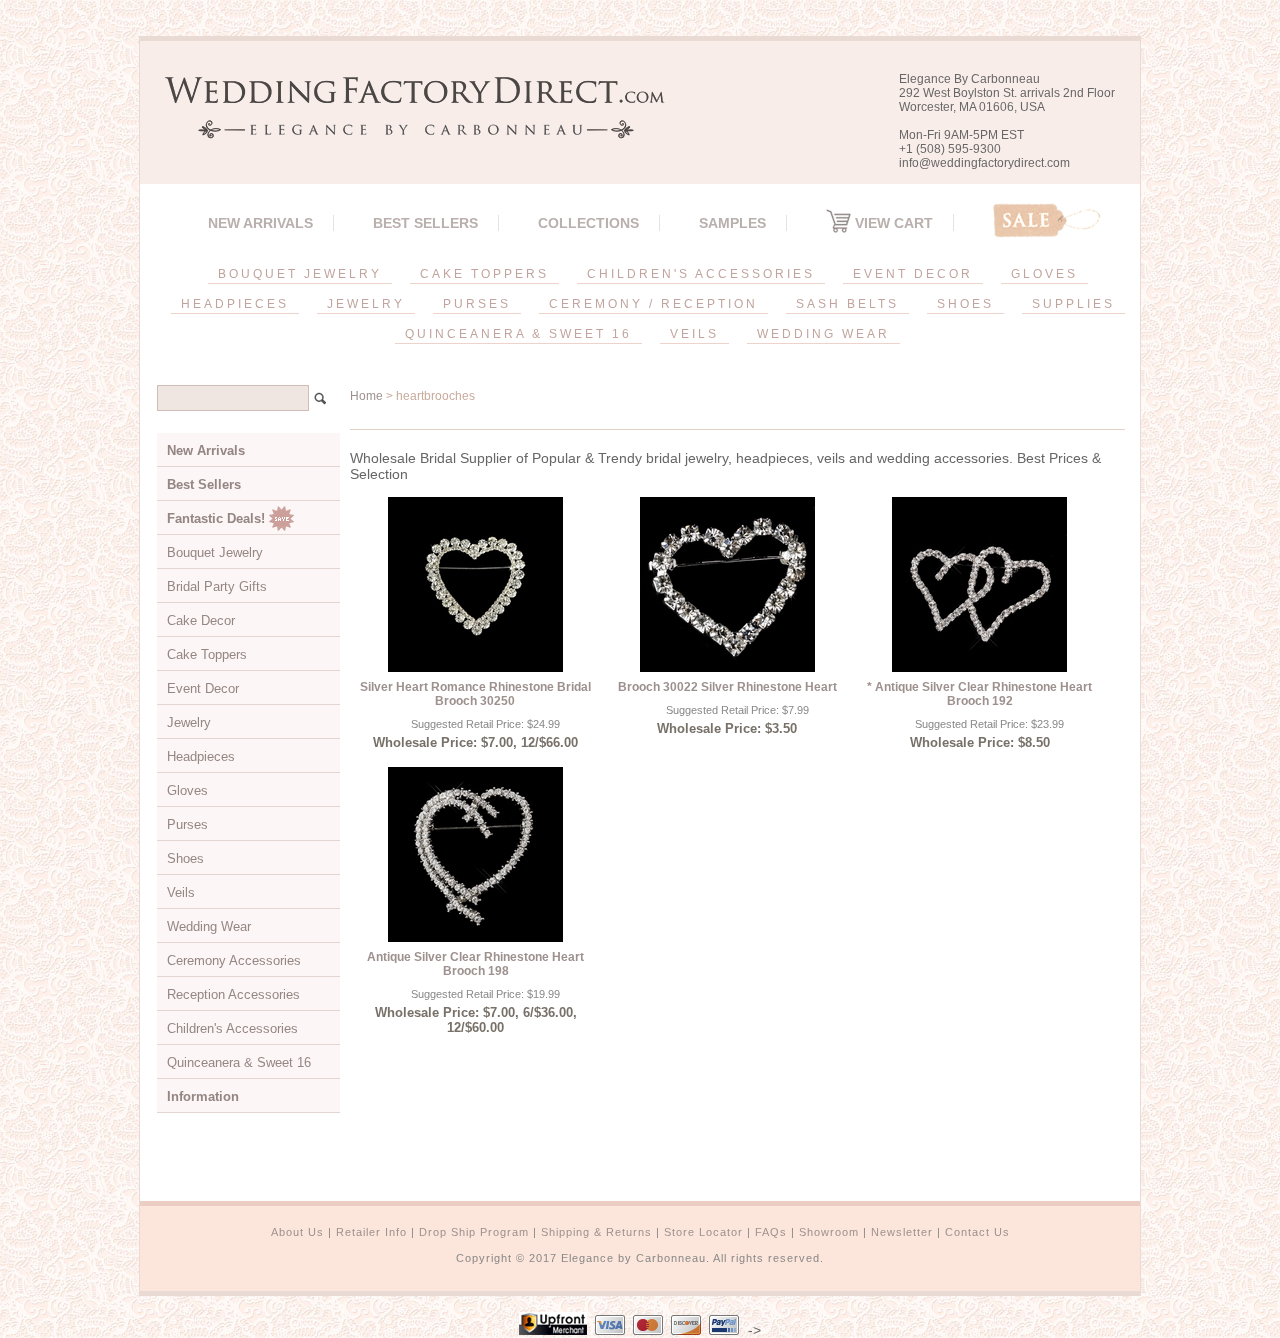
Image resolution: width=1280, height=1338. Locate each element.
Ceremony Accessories (234, 960)
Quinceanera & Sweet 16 (239, 1062)
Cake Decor (201, 620)
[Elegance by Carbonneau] (405, 124)
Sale (1047, 220)
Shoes (185, 858)
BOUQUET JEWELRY (300, 274)
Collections (588, 223)
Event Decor (203, 688)
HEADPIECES (235, 304)
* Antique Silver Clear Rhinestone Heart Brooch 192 (979, 694)
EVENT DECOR (913, 274)
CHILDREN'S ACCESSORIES (701, 274)
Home (366, 396)
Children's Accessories (232, 1028)
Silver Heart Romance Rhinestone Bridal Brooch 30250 (475, 694)
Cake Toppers (207, 654)
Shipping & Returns (596, 1232)
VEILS (694, 334)
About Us (297, 1232)
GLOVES (1044, 274)
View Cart (892, 223)
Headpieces (201, 756)
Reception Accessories (233, 994)
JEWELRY (366, 304)
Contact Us (977, 1232)
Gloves (187, 790)
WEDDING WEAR (823, 334)
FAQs (771, 1232)
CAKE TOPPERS (484, 274)
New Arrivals (260, 223)
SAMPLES (732, 223)
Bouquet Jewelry (215, 552)
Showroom (829, 1232)
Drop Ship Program (474, 1232)
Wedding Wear (209, 926)
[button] (1279, 1334)
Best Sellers (425, 223)
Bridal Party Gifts (217, 586)
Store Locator (703, 1232)
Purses (187, 824)
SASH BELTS (847, 304)
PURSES (477, 304)
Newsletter (902, 1232)
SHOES (965, 304)
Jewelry (189, 722)
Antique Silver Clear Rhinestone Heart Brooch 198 (475, 964)
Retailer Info (371, 1232)
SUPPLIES (1073, 304)
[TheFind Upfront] (553, 1330)
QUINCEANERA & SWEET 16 (518, 334)
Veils (181, 892)
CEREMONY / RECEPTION (653, 304)
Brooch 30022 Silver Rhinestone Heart (727, 687)
